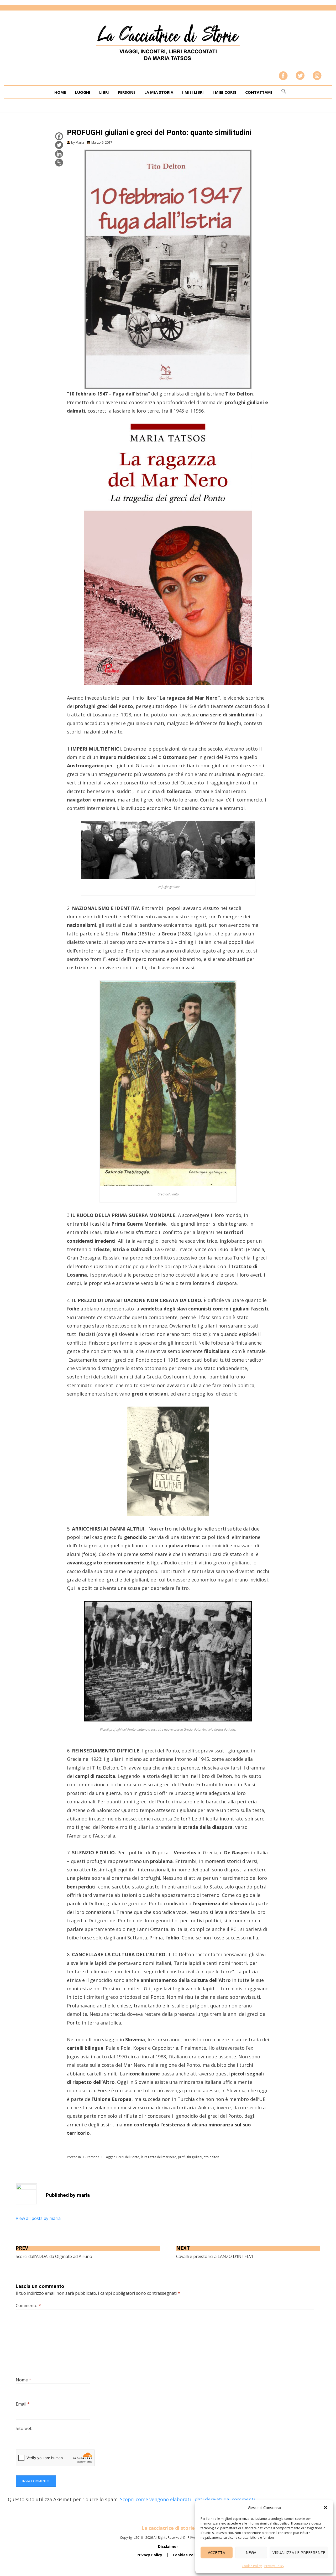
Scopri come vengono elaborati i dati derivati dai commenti (187, 2499)
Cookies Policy (186, 2555)
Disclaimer (168, 2546)
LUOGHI (83, 92)
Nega (251, 2552)
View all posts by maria (38, 2218)
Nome (23, 2380)
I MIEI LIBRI (193, 92)
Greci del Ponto (128, 2157)
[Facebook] (59, 136)
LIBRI (104, 92)
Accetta (216, 2552)
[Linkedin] (59, 154)
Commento (28, 2306)
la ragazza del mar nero (159, 2157)
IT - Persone (90, 2157)
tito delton (211, 2157)
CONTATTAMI (259, 92)
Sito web (24, 2428)
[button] (325, 2507)
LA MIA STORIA (159, 92)
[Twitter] (59, 145)
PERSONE (127, 92)
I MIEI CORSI (224, 92)
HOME (60, 92)
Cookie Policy (252, 2566)
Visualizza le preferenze (299, 2552)
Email (23, 2404)
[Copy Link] (59, 163)
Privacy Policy (274, 2566)
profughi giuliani (190, 2157)
